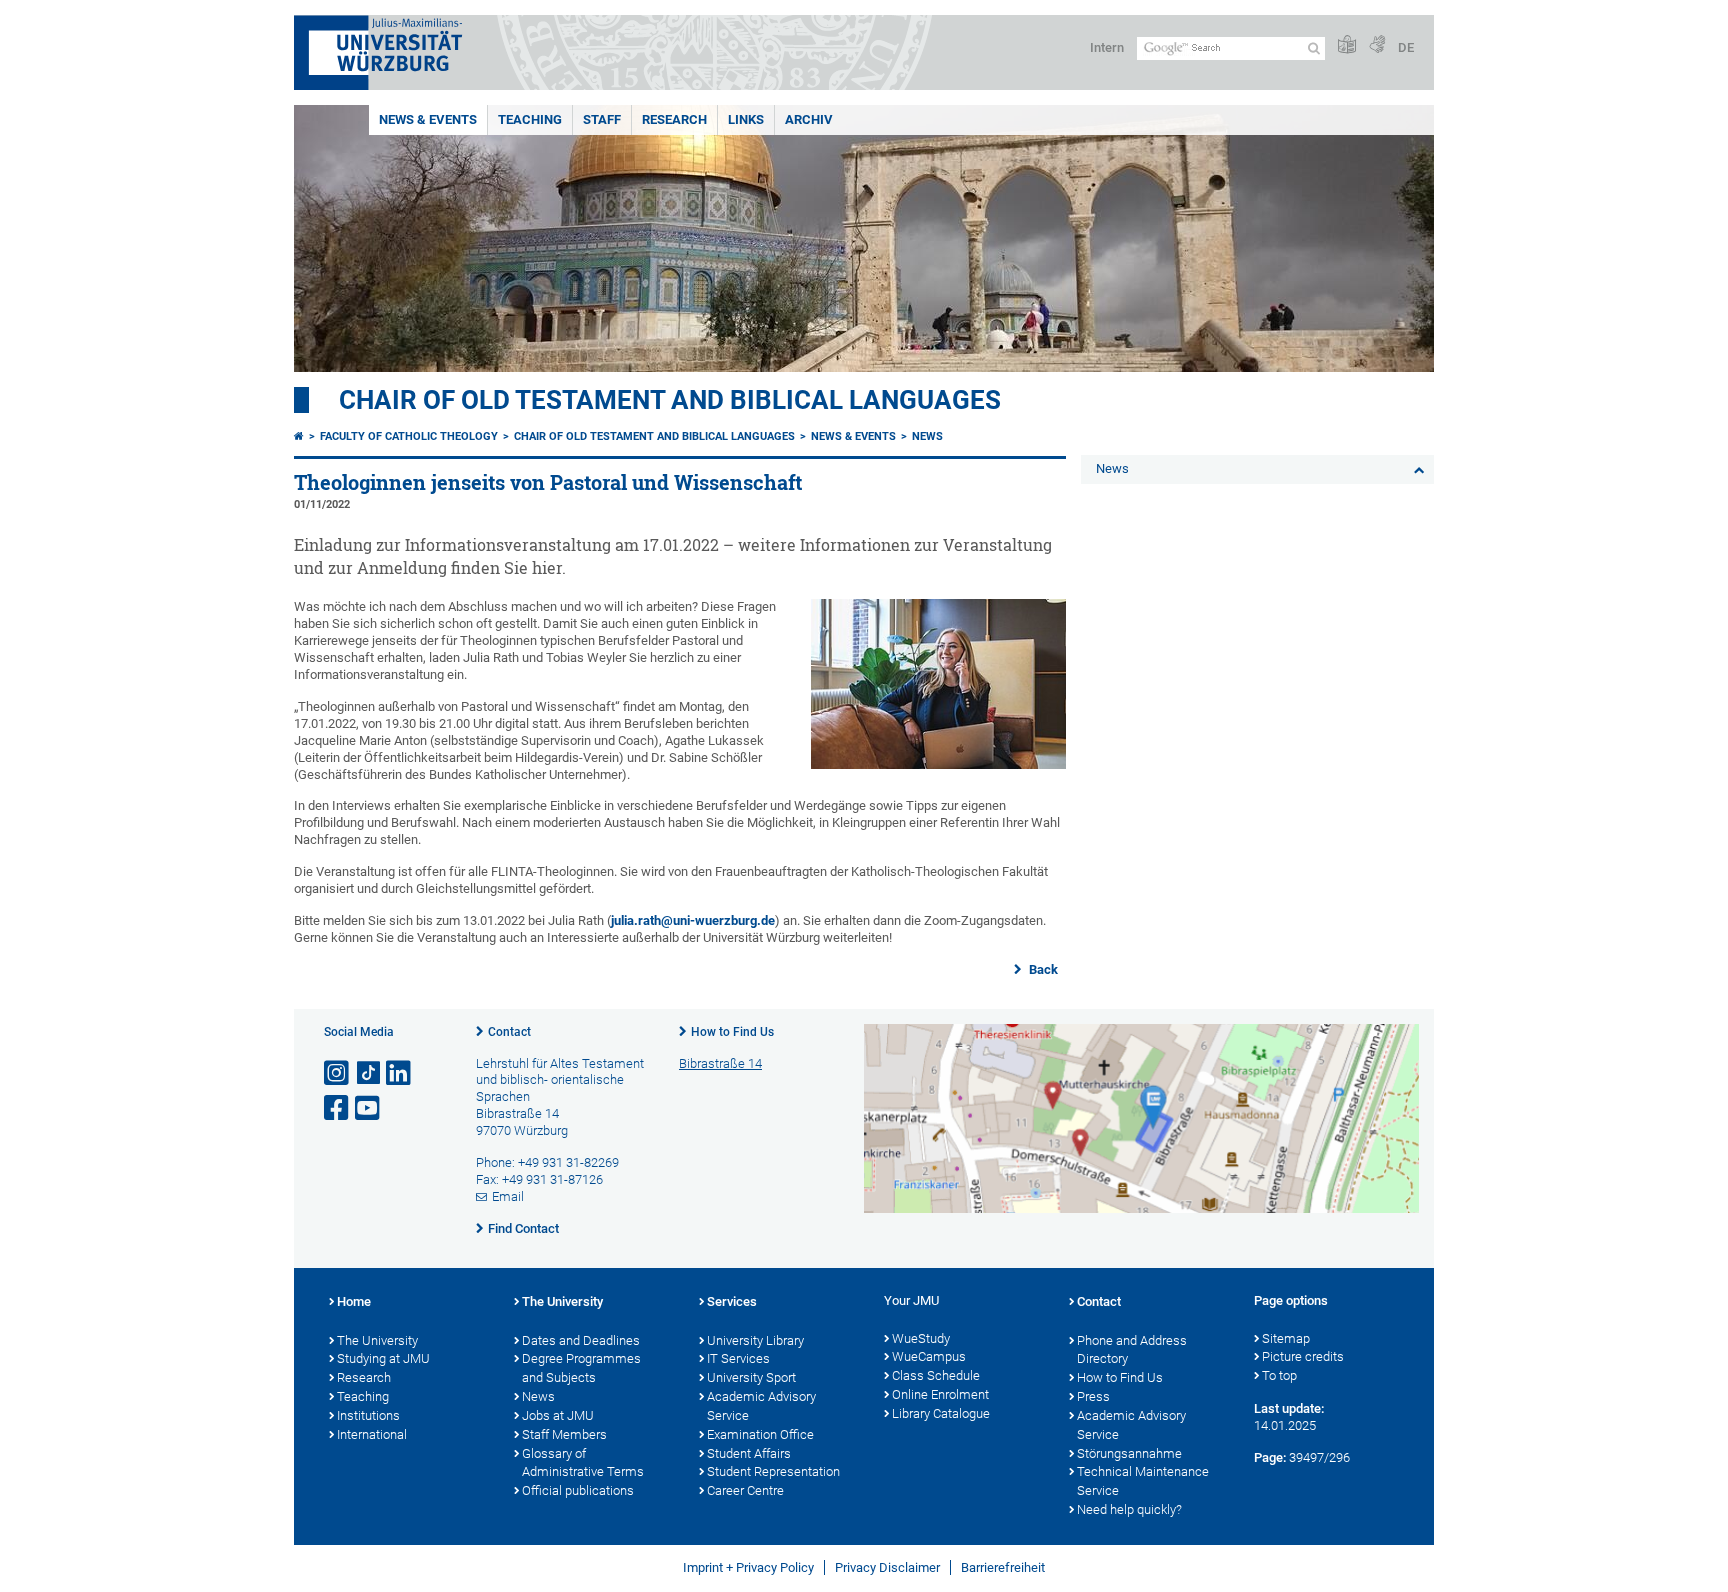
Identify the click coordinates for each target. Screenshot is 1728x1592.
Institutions (368, 1415)
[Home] (299, 436)
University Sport (751, 1377)
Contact (509, 1032)
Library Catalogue (941, 1413)
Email (508, 1196)
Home (354, 1301)
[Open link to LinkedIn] (400, 1073)
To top (1279, 1375)
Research (674, 119)
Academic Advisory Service (761, 1406)
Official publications (578, 1490)
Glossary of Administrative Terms (583, 1463)
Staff (602, 119)
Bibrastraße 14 (720, 1063)
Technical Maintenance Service (1143, 1481)
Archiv (809, 119)
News (927, 436)
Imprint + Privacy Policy (748, 1567)
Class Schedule (936, 1375)
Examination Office (760, 1434)
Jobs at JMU (558, 1415)
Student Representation (773, 1471)
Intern (1107, 47)
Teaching (530, 119)
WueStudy (921, 1338)
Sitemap (1286, 1338)
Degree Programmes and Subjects (581, 1368)
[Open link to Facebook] (338, 1108)
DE (1406, 47)
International (372, 1434)
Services (732, 1301)
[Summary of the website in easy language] (1347, 45)
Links (746, 119)
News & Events (428, 119)
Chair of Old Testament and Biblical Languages (670, 400)
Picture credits (1303, 1356)
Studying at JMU (383, 1358)
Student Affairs (749, 1453)
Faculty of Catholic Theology (409, 436)
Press (1093, 1396)
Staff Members (564, 1434)
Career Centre (745, 1490)
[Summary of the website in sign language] (1377, 45)
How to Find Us (732, 1032)
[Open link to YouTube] (369, 1108)
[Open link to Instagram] (338, 1073)
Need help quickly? (1129, 1509)
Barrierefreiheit (1003, 1567)
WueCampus (929, 1356)
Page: (1270, 1457)
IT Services (738, 1358)
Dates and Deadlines (581, 1340)
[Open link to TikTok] (369, 1073)
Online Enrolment (940, 1394)
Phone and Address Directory (1132, 1350)
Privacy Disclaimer (887, 1567)
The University (377, 1340)
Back (1042, 969)
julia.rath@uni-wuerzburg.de (693, 920)
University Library (755, 1340)
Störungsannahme (1129, 1453)
